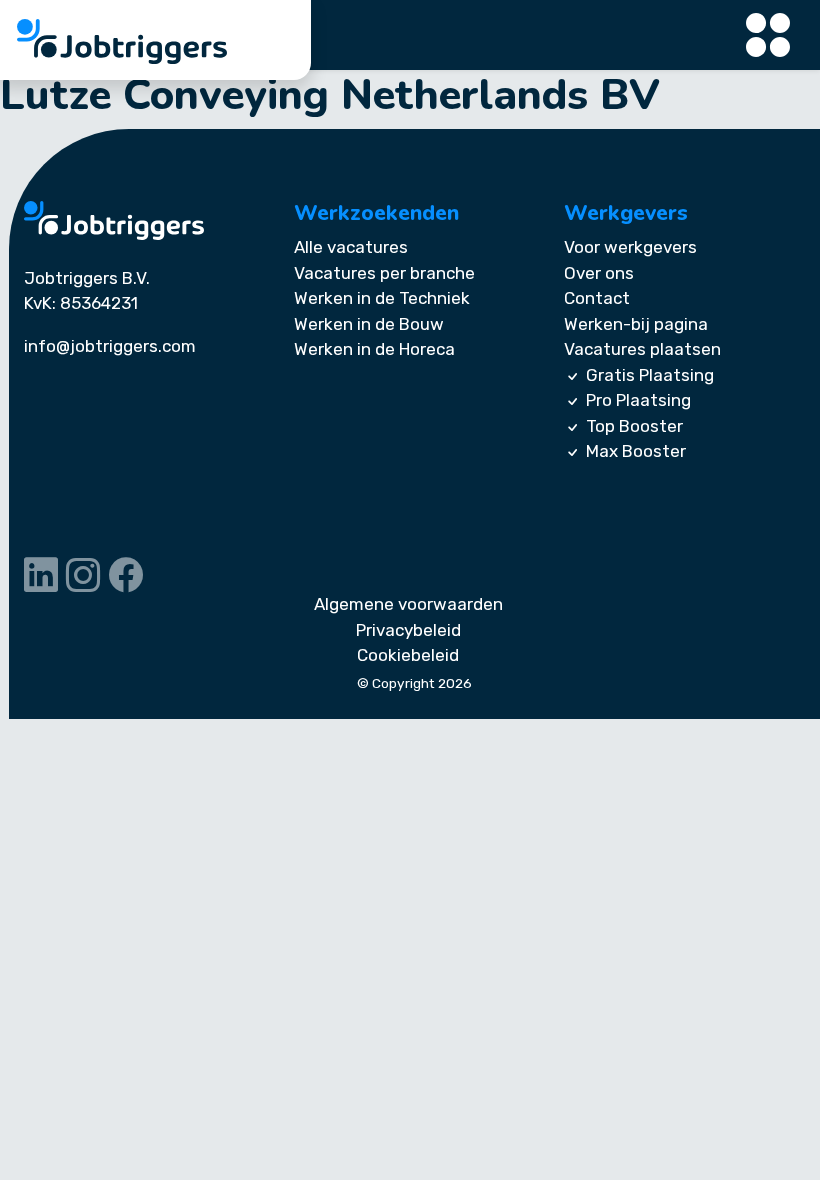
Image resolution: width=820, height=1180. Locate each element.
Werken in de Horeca (374, 349)
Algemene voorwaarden (408, 604)
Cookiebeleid (408, 655)
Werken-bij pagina (636, 324)
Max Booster (636, 451)
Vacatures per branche (384, 273)
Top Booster (634, 426)
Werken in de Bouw (369, 324)
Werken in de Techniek (382, 298)
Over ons (599, 273)
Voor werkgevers (630, 247)
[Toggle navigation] (769, 35)
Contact (597, 298)
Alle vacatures (351, 247)
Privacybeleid (408, 630)
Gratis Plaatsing (650, 375)
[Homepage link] (114, 220)
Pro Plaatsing (638, 400)
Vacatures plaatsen (642, 349)
